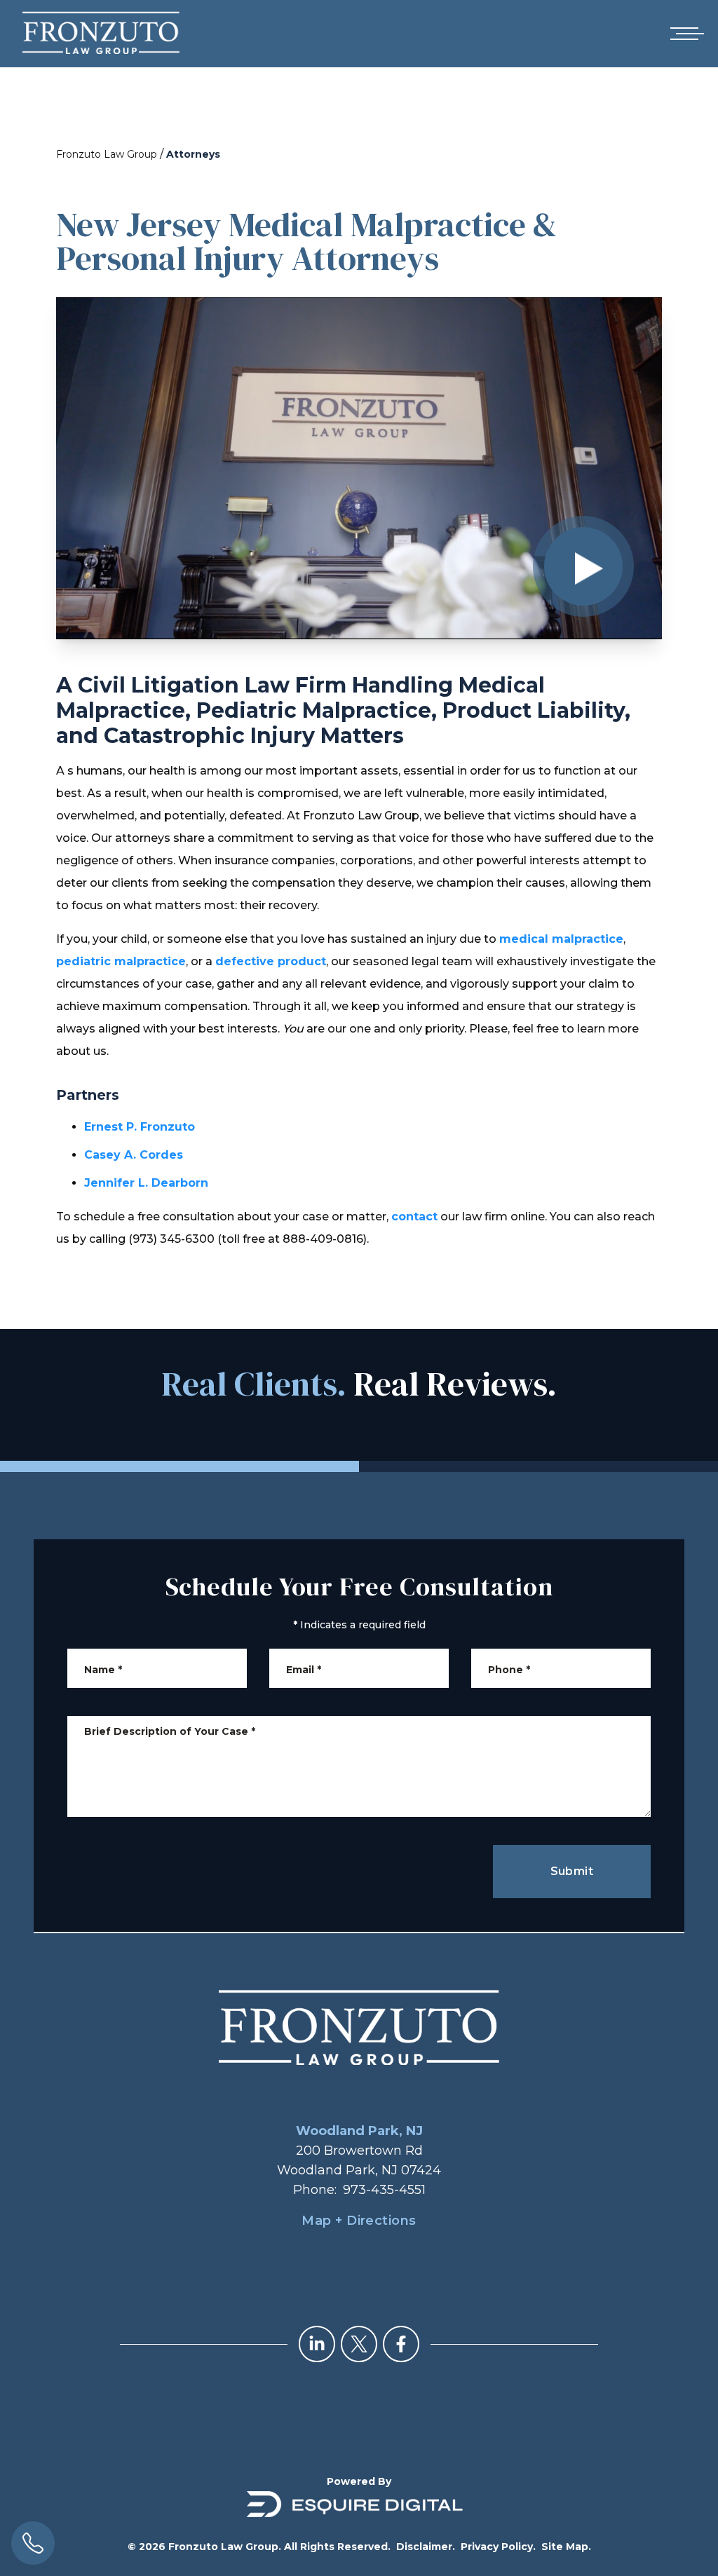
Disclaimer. (426, 2547)
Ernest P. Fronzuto (140, 1127)
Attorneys (193, 154)
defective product (271, 961)
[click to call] (33, 2543)
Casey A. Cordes (134, 1155)
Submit (572, 1871)
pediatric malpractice (121, 961)
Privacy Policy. (498, 2547)
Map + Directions (359, 2221)
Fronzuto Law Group (107, 154)
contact (414, 1217)
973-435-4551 (384, 2190)
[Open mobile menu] (684, 34)
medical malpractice (561, 939)
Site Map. (566, 2547)
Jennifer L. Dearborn (146, 1183)
